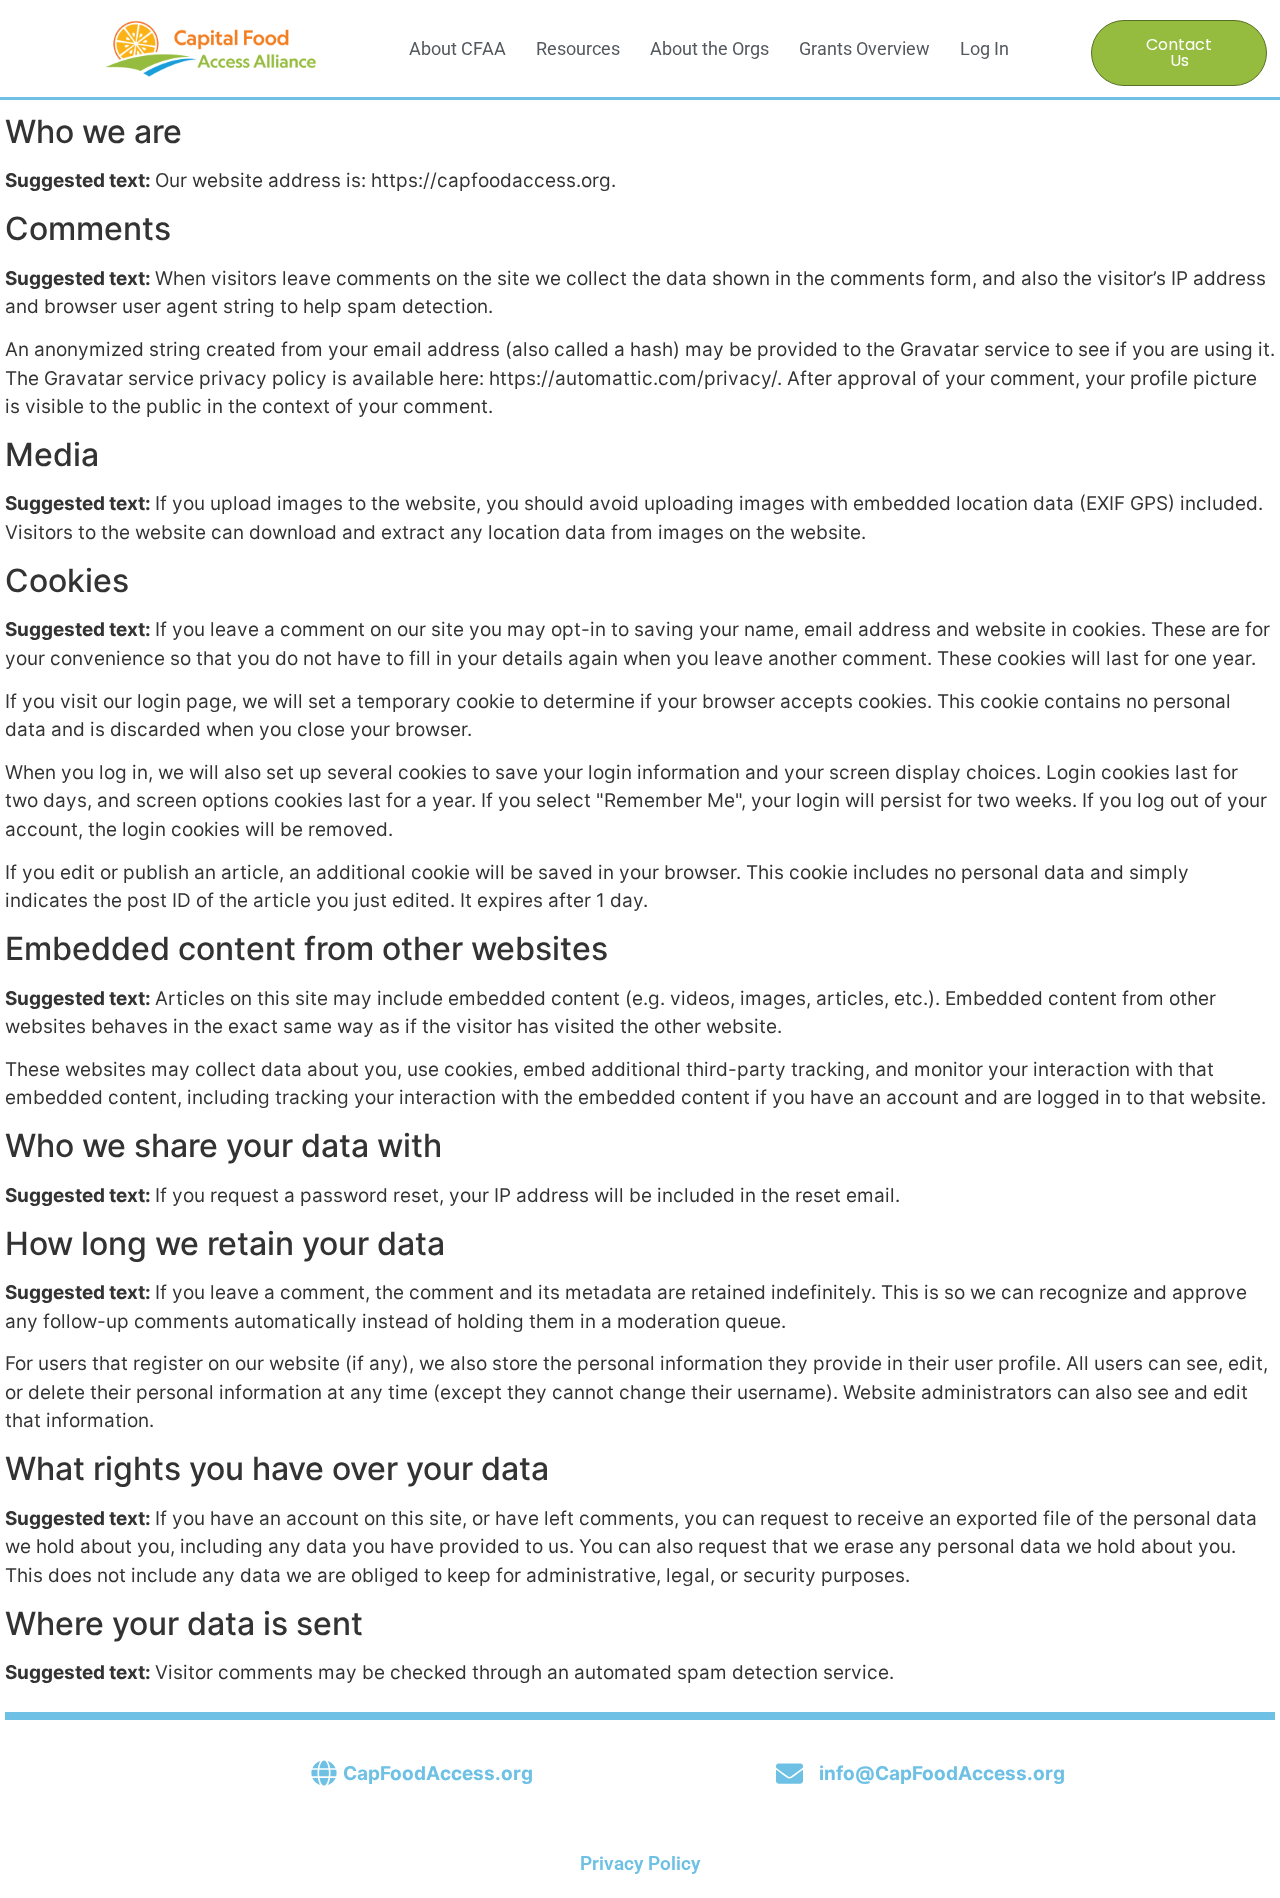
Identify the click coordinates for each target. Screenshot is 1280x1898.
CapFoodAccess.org (438, 1773)
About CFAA (457, 48)
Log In (984, 48)
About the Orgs (709, 48)
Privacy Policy (640, 1863)
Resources (578, 48)
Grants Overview (864, 48)
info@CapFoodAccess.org (942, 1773)
